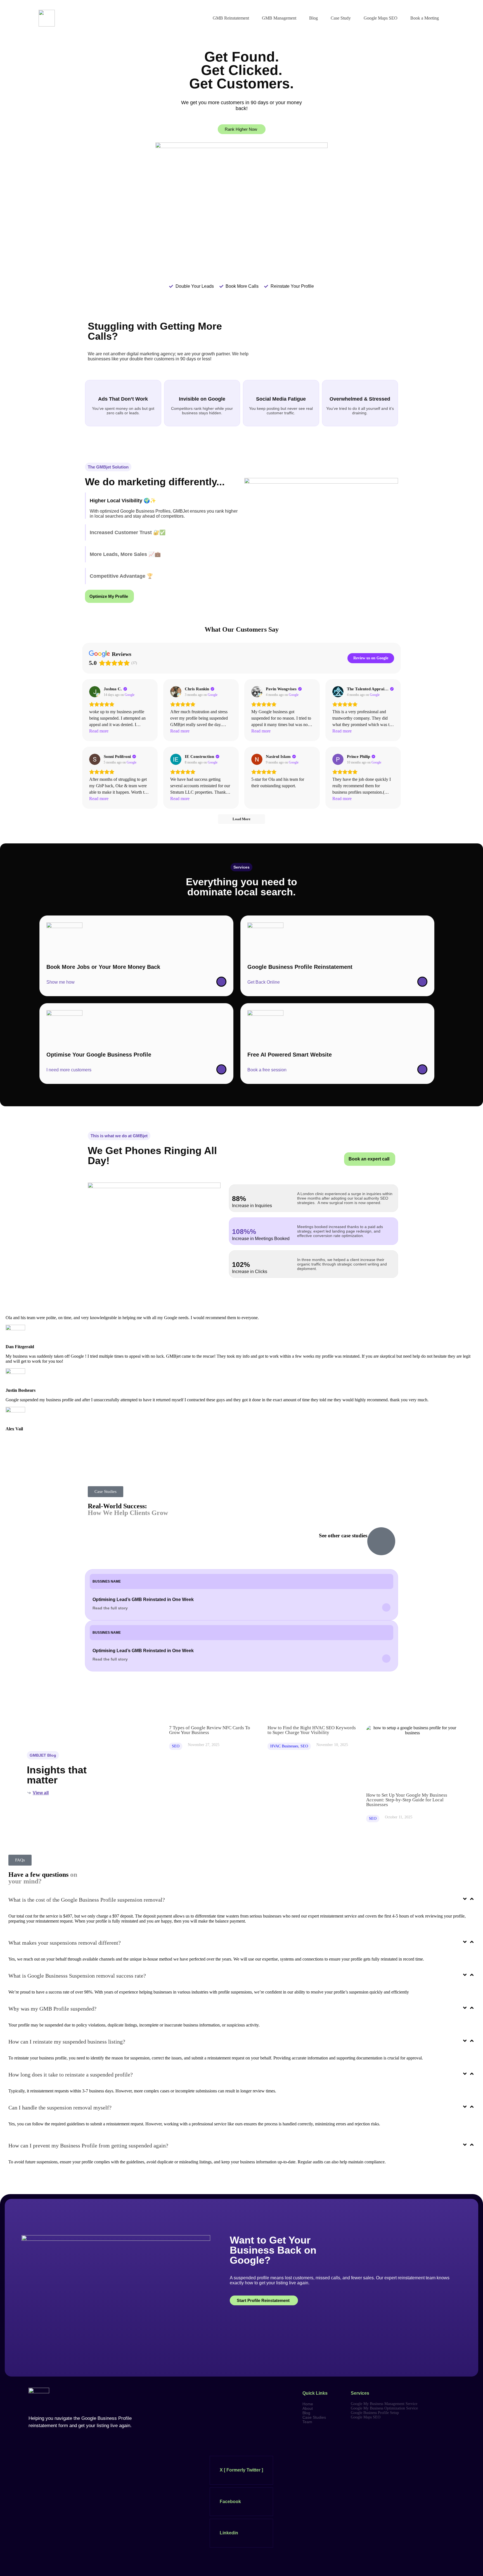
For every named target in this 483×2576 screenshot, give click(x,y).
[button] (108, 467)
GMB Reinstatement (231, 18)
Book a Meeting (425, 18)
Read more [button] (99, 731)
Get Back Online (264, 982)
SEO (176, 1746)
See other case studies (343, 1536)
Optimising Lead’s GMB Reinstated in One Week (143, 1599)
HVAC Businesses (284, 1746)
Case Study (341, 18)
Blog (313, 18)
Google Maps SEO (381, 18)
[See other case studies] (381, 1541)
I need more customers (69, 1070)
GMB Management (279, 18)
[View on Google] (95, 692)
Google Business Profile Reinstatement (300, 967)
